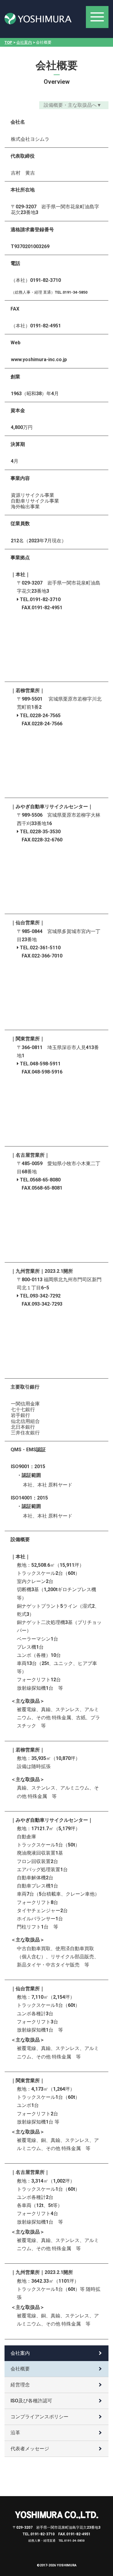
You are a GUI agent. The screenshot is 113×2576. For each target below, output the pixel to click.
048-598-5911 (45, 1064)
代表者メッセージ (30, 2449)
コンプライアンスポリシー (39, 2417)
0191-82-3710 (45, 599)
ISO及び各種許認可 (31, 2401)
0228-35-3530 (45, 832)
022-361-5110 (45, 948)
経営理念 (20, 2385)
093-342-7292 (45, 1296)
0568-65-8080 (45, 1180)
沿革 (15, 2433)
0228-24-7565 (45, 716)
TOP (8, 42)
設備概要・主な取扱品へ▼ (73, 105)
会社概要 (20, 2369)
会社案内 (24, 42)
